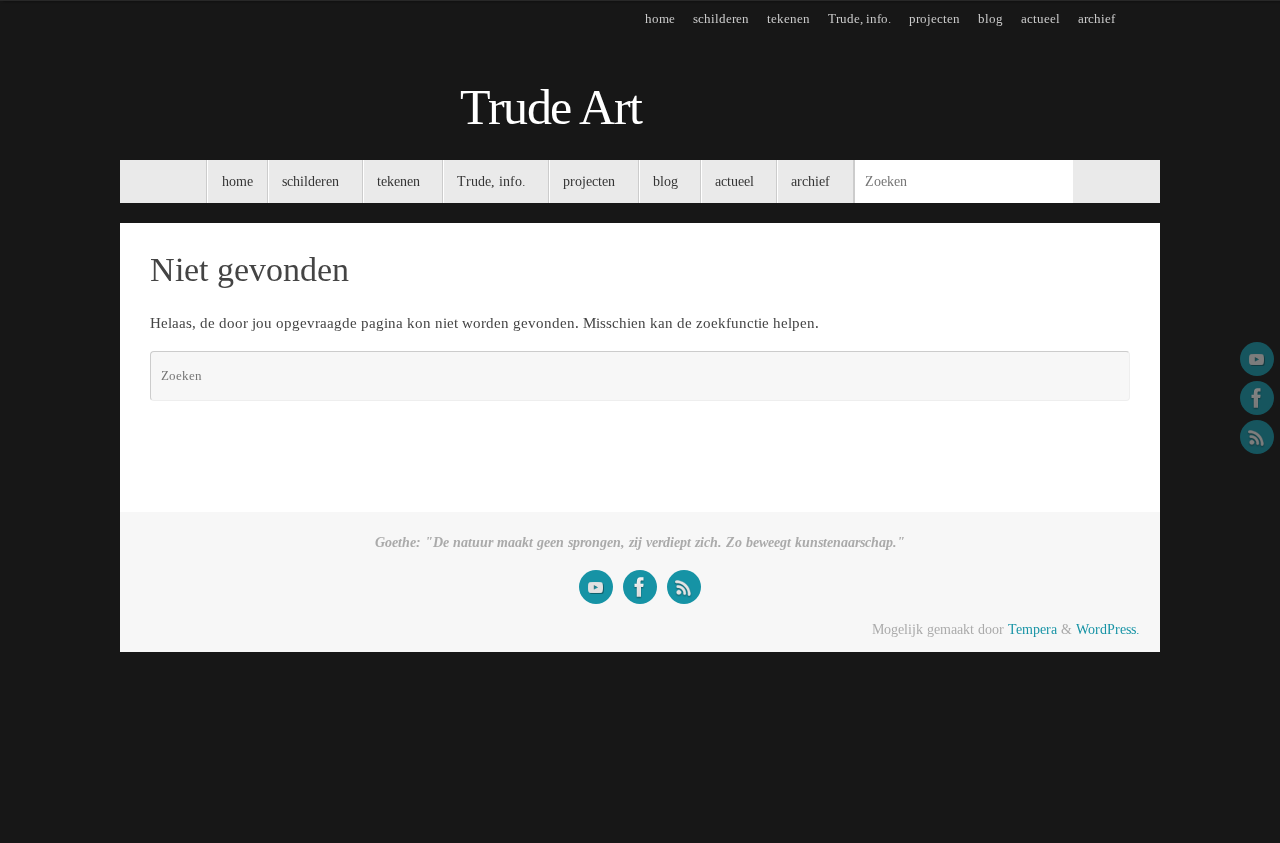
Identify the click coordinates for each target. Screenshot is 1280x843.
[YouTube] (1257, 359)
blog (990, 19)
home (660, 19)
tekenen (788, 19)
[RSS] (1257, 437)
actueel (1040, 19)
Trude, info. (859, 19)
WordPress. (1108, 629)
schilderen (721, 19)
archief (1096, 19)
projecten (934, 19)
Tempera (1032, 629)
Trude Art (551, 107)
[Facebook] (1257, 398)
